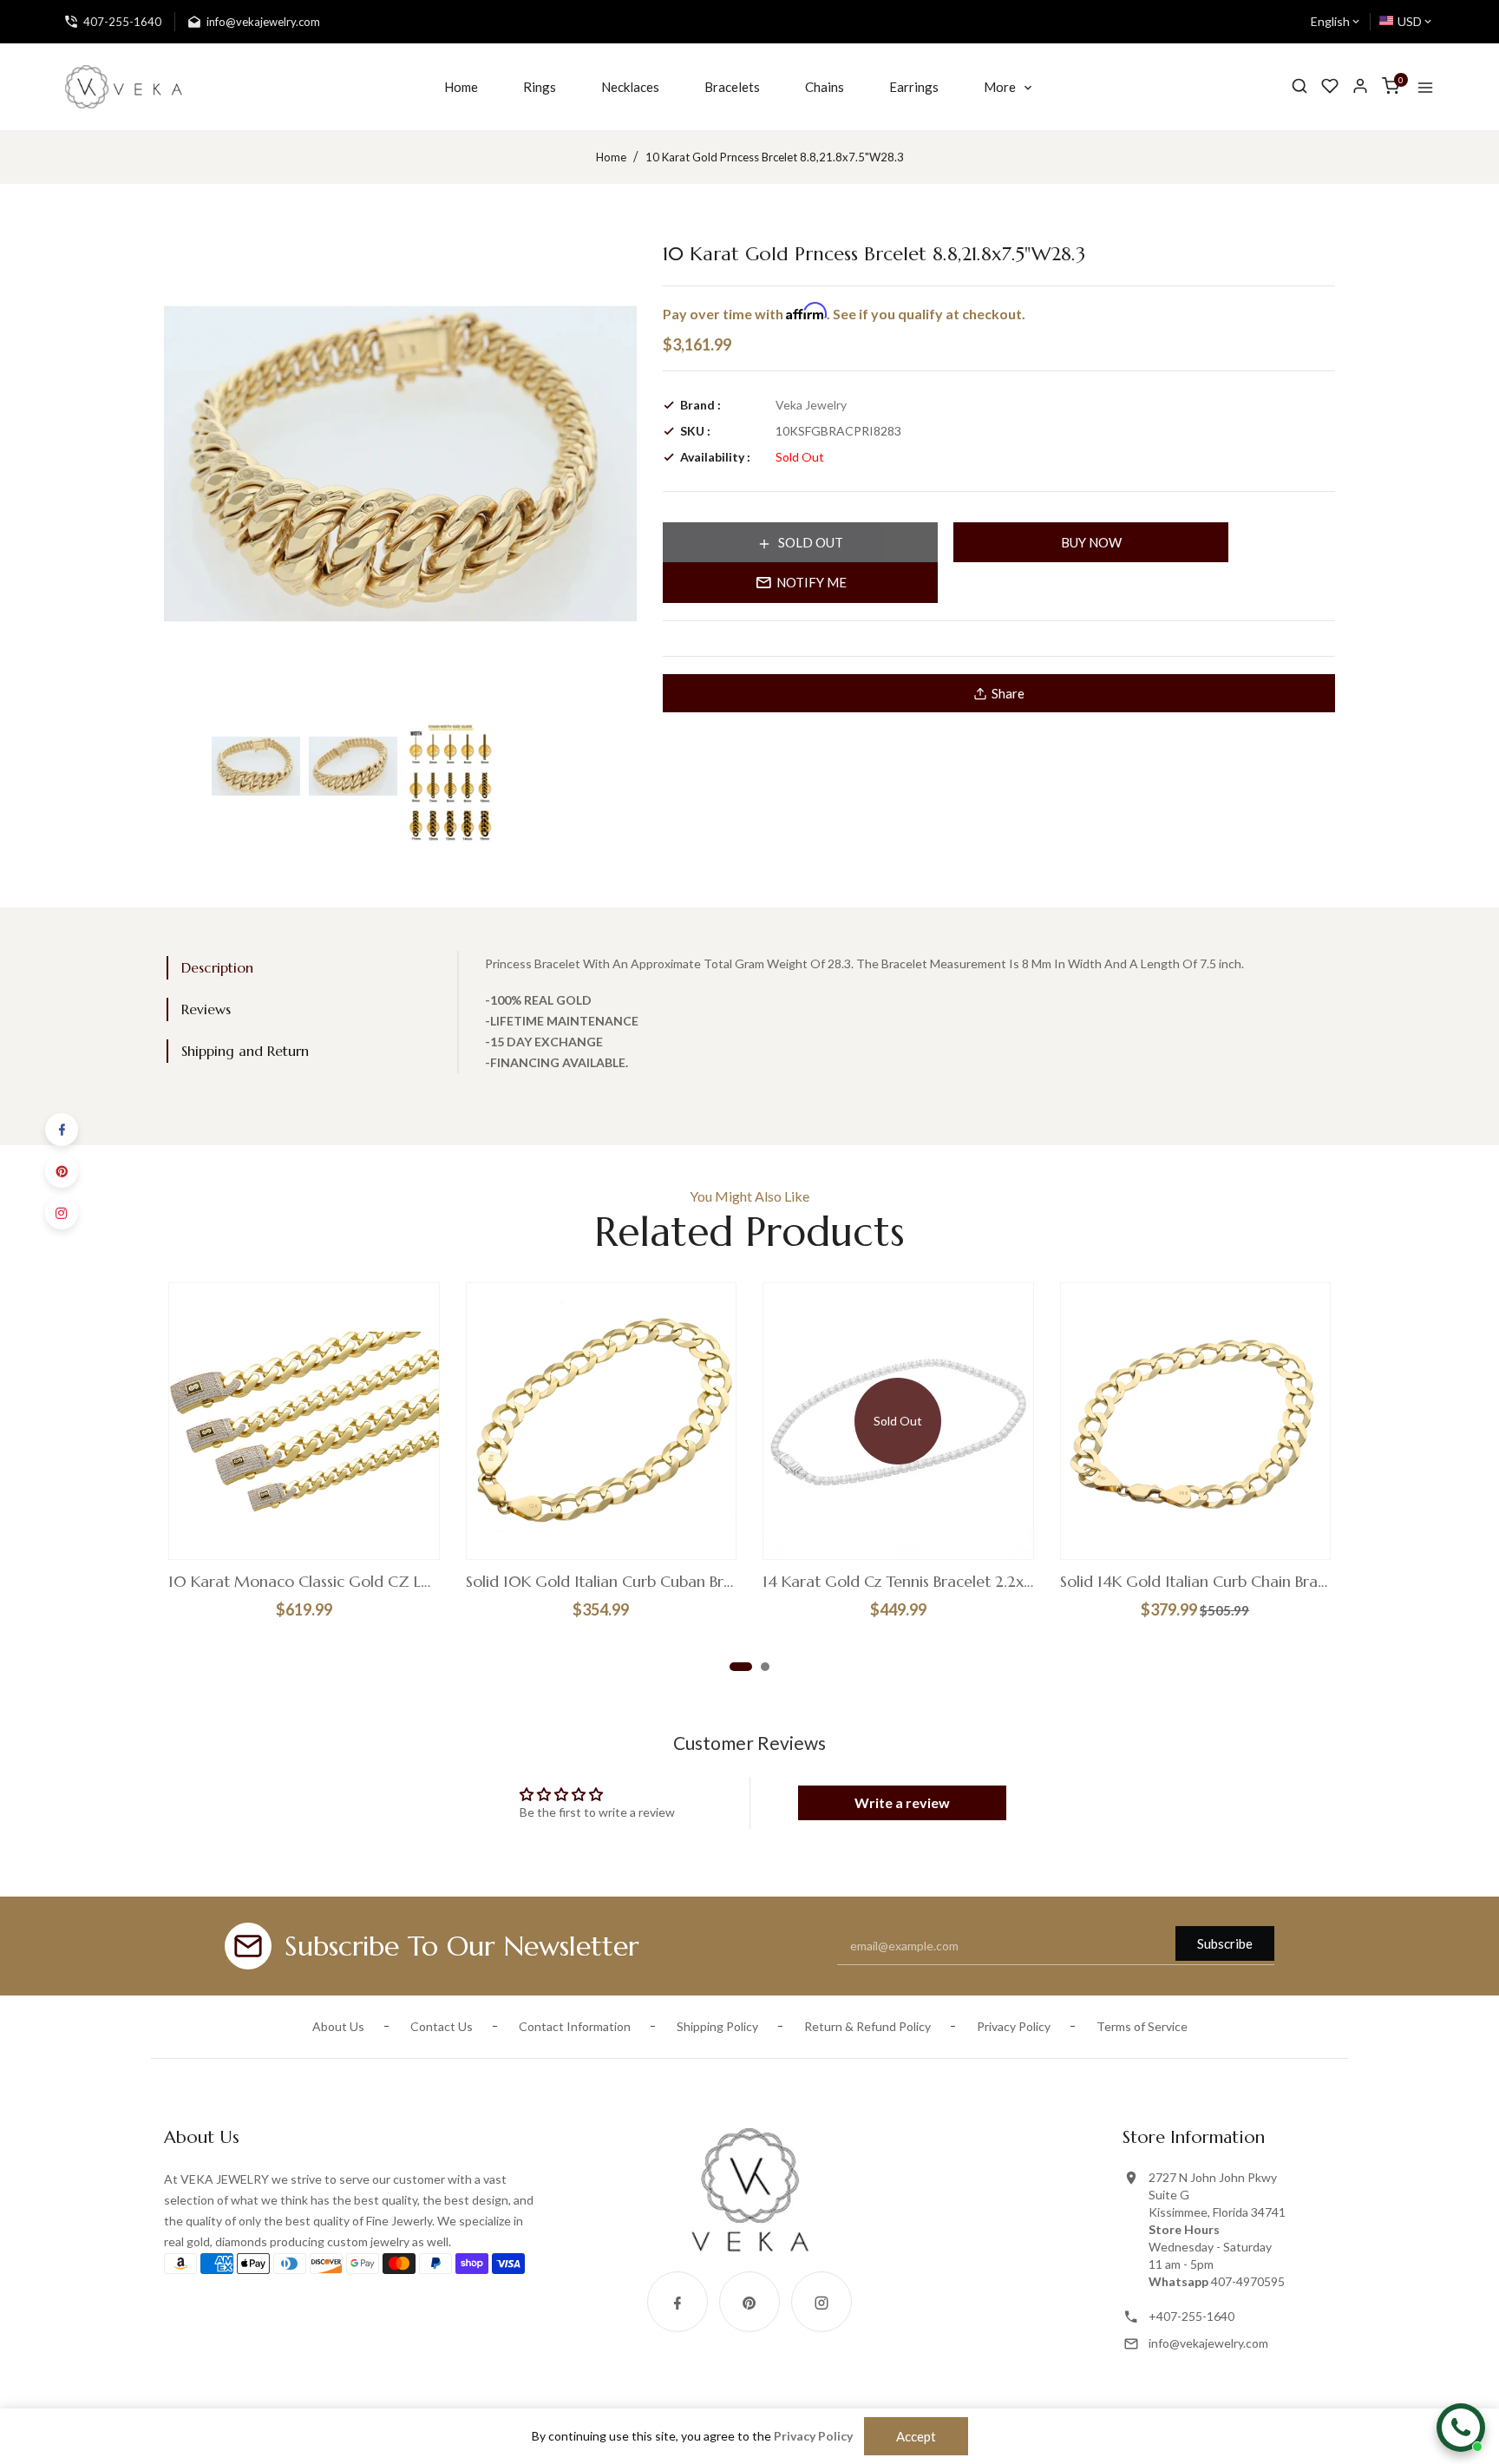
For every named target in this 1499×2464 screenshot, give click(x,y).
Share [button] (1008, 693)
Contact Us (442, 2026)
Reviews (206, 1009)
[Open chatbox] (1461, 2428)
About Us (338, 2026)
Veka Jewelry (811, 405)
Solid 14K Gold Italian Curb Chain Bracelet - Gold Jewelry (1196, 1582)
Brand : (700, 405)
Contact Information (575, 2026)
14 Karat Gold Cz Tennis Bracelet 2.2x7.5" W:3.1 (898, 1582)
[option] (256, 766)
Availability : (715, 457)
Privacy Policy (1014, 2026)
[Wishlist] (1330, 86)
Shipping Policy (717, 2026)
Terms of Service (1142, 2026)
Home (611, 157)
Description (217, 967)
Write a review (902, 1802)
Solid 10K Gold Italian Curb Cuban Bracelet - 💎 (602, 1582)
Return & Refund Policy (867, 2026)
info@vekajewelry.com (1208, 2343)
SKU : (695, 431)
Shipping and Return (245, 1051)
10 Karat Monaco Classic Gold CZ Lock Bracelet (304, 1582)
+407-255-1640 (1191, 2316)
